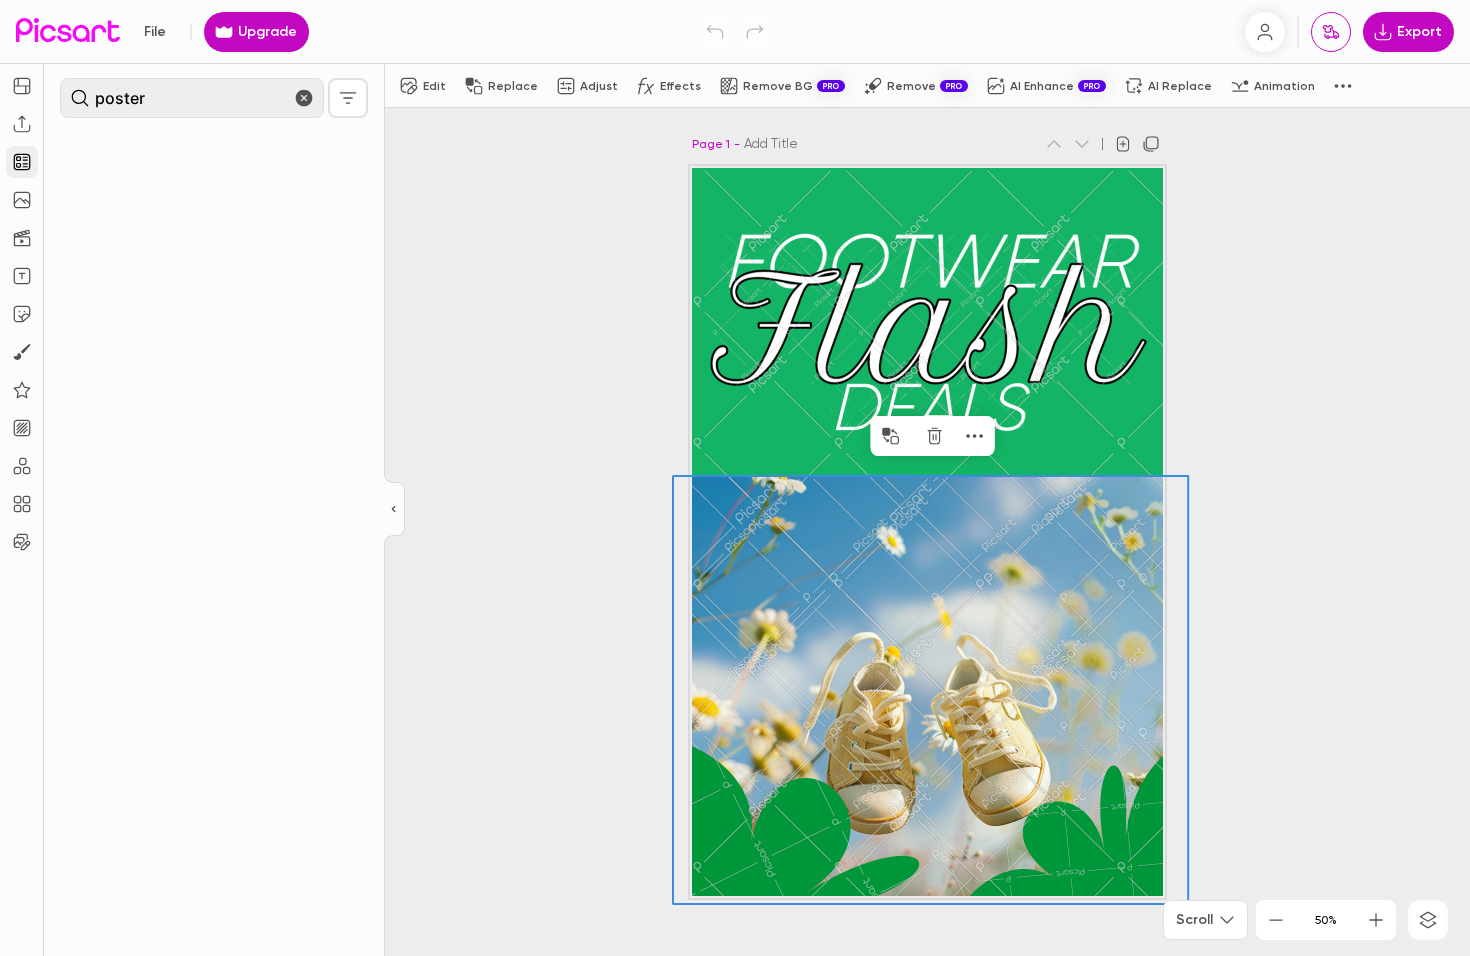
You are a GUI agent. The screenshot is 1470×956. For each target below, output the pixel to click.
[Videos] (22, 238)
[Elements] (22, 390)
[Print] (1331, 32)
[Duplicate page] (1151, 144)
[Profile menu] (1265, 32)
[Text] (22, 276)
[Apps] (22, 466)
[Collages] (22, 504)
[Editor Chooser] (394, 510)
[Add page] (1123, 144)
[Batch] (22, 542)
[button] (735, 478)
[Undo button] (715, 32)
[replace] (891, 436)
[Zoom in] (1376, 920)
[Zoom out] (1276, 920)
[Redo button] (755, 32)
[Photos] (22, 200)
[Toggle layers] (1428, 920)
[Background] (22, 428)
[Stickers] (22, 314)
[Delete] (935, 436)
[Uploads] (22, 124)
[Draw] (22, 352)
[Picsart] (68, 31)
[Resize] (22, 86)
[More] (975, 436)
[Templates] (22, 162)
